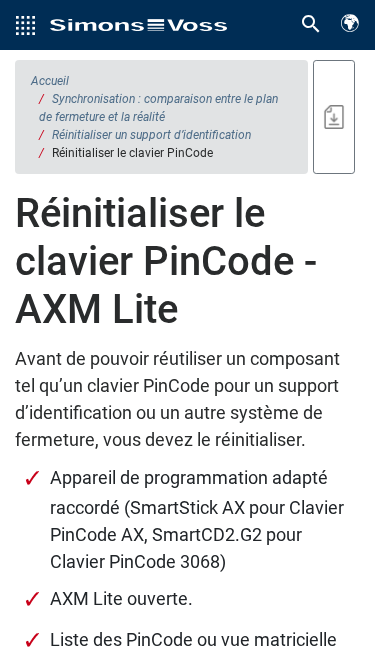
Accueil (50, 81)
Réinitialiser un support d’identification (151, 135)
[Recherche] (310, 24)
